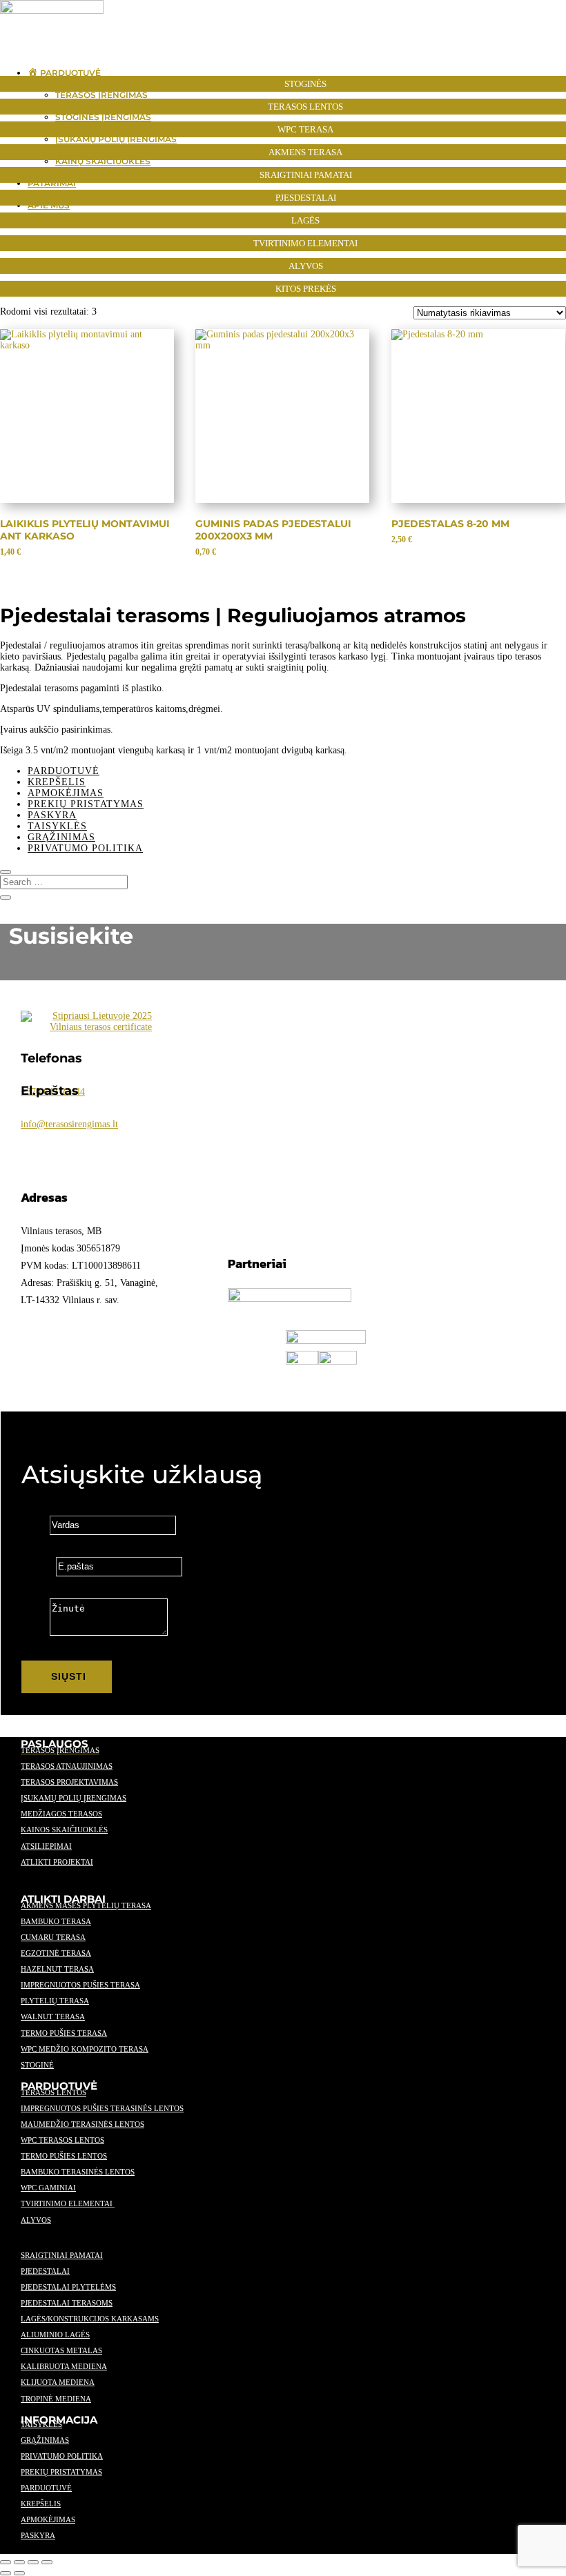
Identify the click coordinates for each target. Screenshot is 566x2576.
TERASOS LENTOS (53, 2092)
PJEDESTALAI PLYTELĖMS (68, 2287)
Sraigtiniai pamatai (62, 2255)
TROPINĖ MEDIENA (56, 2399)
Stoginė (37, 2065)
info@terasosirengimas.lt (69, 1124)
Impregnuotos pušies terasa (80, 1985)
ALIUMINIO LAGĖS (55, 2335)
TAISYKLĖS (41, 2424)
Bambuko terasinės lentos (78, 2172)
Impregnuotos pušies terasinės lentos (102, 2108)
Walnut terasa (53, 2017)
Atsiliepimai (46, 1846)
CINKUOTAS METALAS (61, 2350)
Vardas (34, 1525)
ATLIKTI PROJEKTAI (57, 1862)
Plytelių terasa (55, 2001)
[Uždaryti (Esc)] (47, 2562)
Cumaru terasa (53, 1937)
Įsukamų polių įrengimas (74, 1798)
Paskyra (52, 815)
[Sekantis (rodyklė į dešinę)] (19, 2573)
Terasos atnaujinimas (67, 1766)
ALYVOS (36, 2220)
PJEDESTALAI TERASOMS (67, 2303)
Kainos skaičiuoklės (64, 1830)
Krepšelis (57, 782)
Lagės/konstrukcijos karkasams (90, 2319)
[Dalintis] (33, 2562)
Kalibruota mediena (64, 2366)
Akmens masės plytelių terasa (86, 1905)
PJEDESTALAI (45, 2271)
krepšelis (41, 2504)
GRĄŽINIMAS (45, 2440)
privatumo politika (62, 2456)
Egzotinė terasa (56, 1953)
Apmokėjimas (66, 793)
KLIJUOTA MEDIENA (58, 2382)
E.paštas (37, 1566)
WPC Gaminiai (48, 2188)
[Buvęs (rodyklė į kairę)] (6, 2573)
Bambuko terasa (56, 1921)
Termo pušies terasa (64, 2033)
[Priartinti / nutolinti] (6, 2562)
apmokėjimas (48, 2519)
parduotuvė (46, 2488)
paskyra (38, 2535)
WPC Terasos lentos (62, 2140)
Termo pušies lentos (64, 2156)
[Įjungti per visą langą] (19, 2562)
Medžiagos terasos (61, 1814)
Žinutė (34, 1633)
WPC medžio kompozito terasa (85, 2049)
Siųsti (69, 1676)
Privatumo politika (85, 848)
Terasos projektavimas (69, 1782)
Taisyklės (57, 826)
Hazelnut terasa (57, 1969)
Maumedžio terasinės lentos (82, 2124)
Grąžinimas (61, 837)
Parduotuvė (64, 771)
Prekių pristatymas (86, 804)
